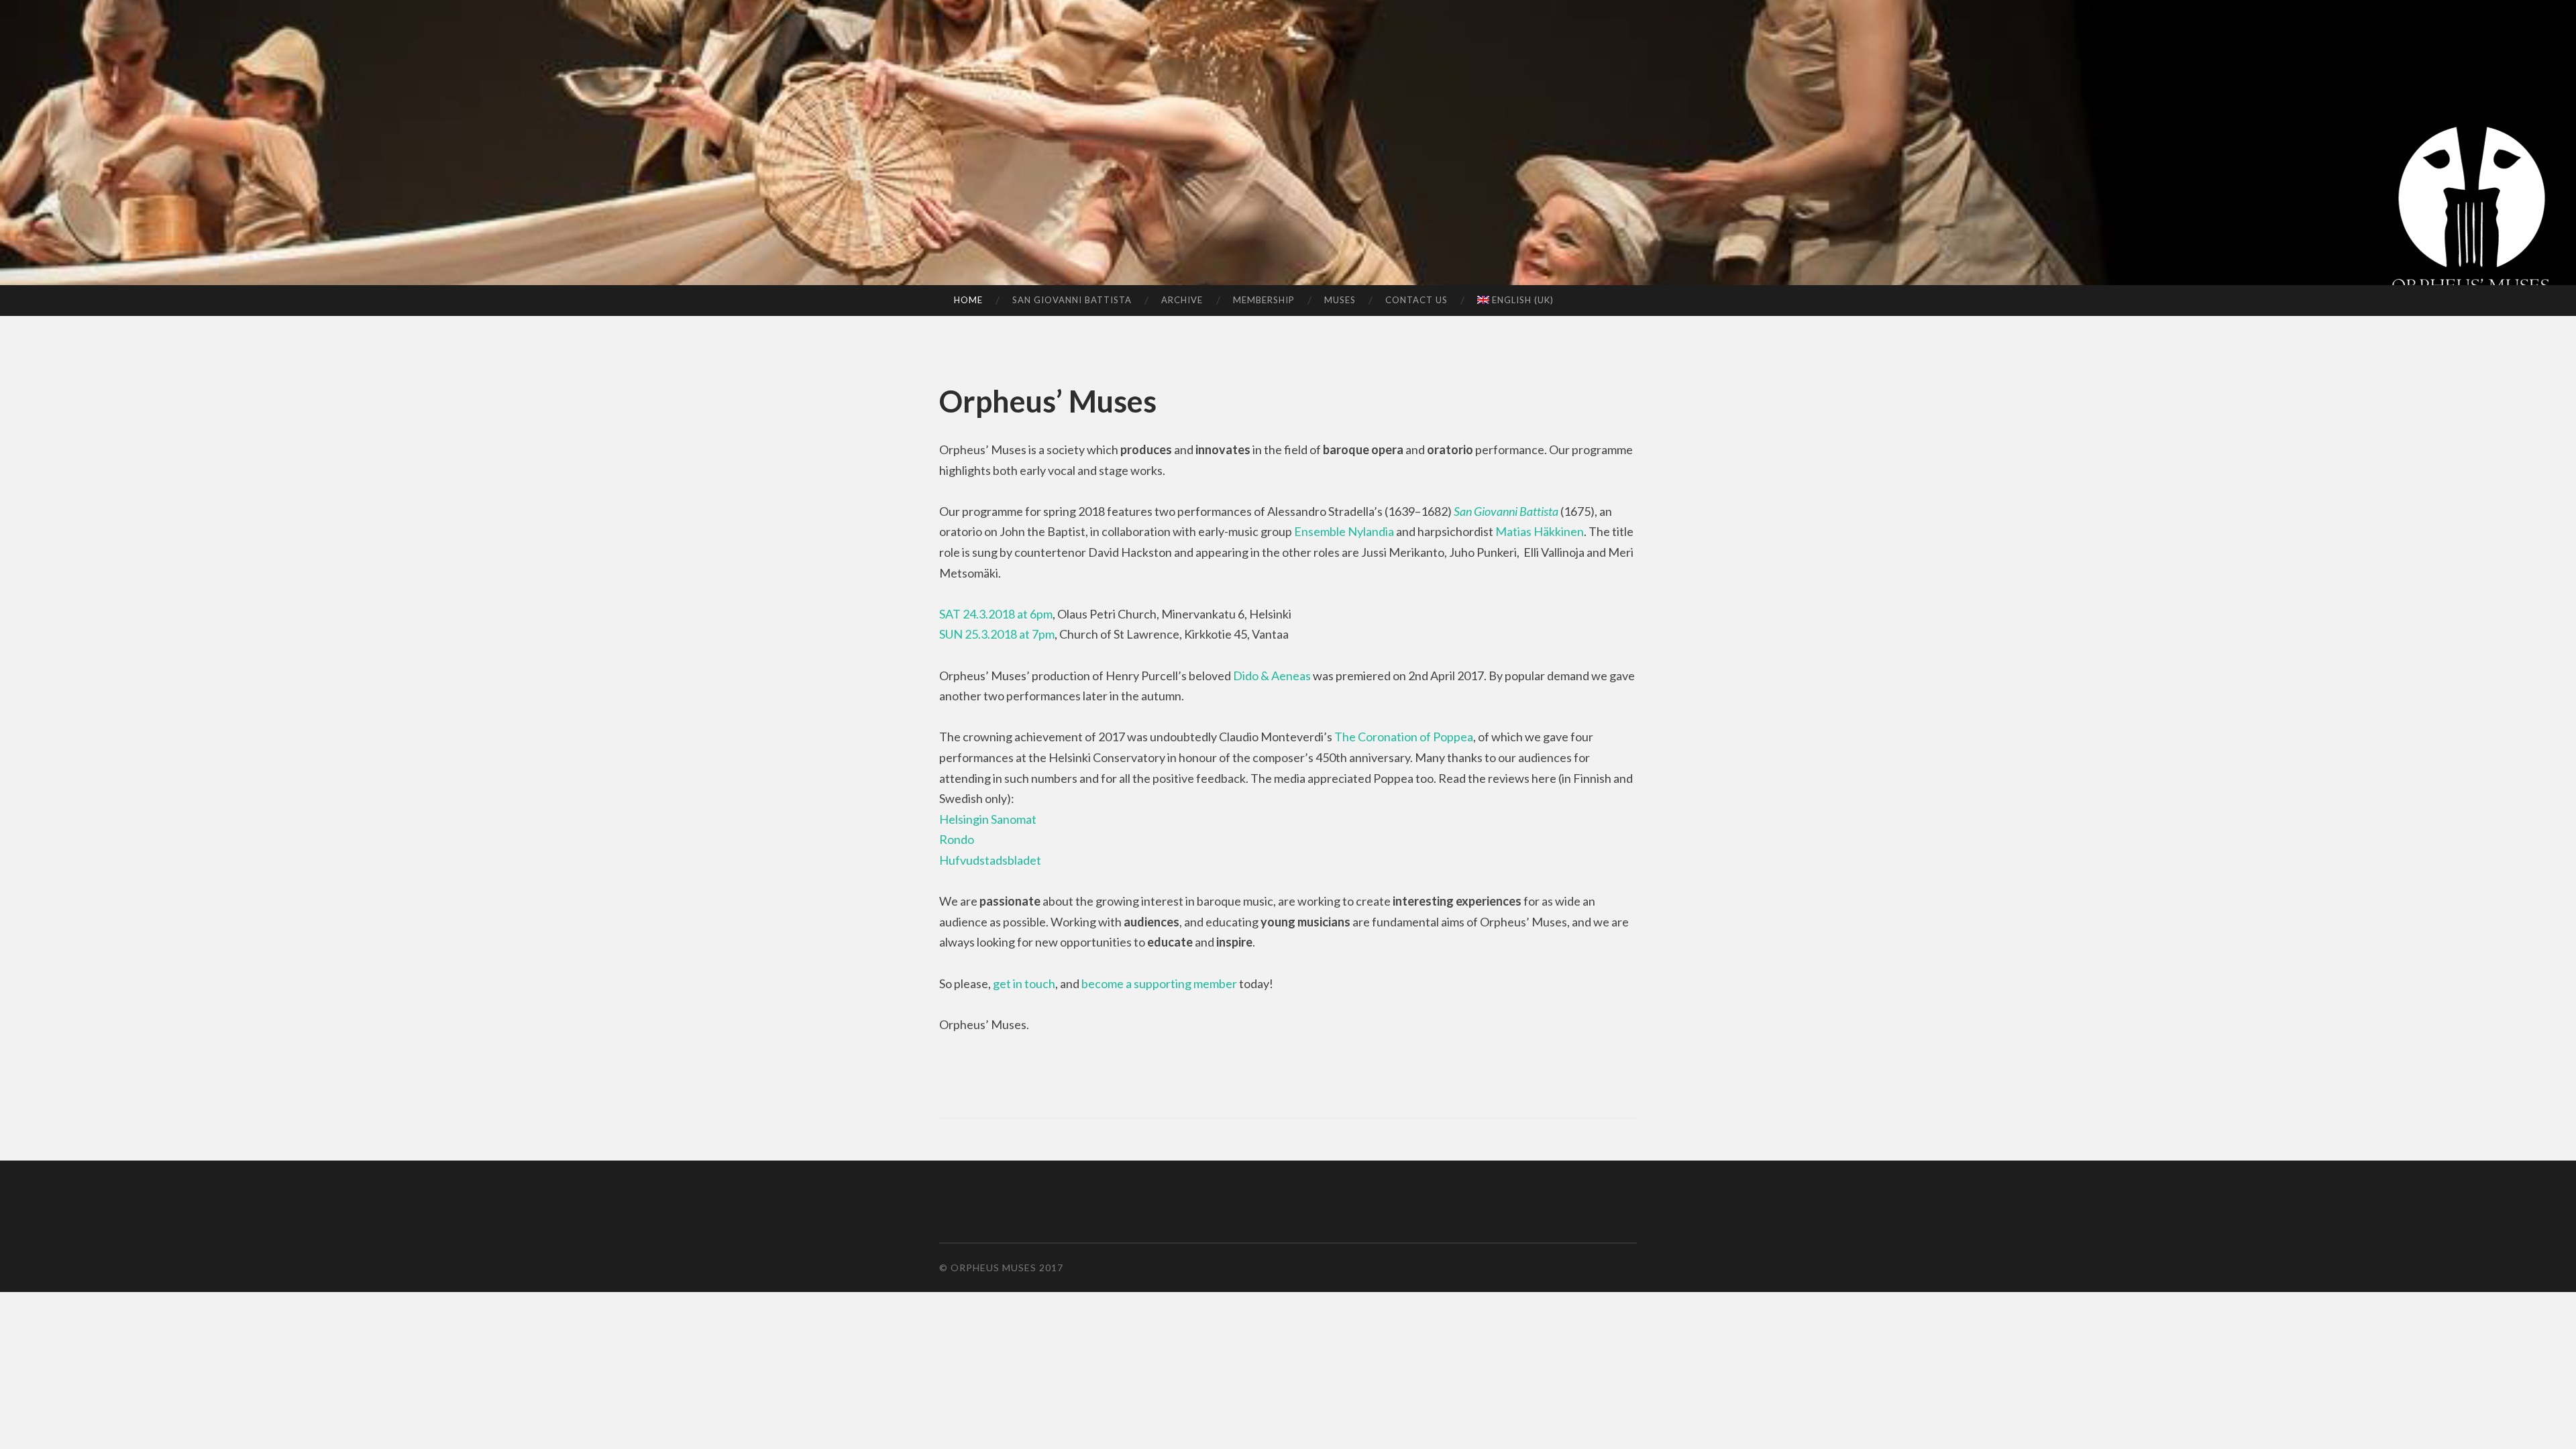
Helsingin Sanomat (988, 819)
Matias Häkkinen (1540, 531)
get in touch (1024, 983)
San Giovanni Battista (1072, 300)
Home (968, 300)
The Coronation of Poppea (1404, 737)
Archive (1182, 300)
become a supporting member (1159, 983)
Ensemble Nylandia (1344, 531)
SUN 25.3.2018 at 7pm (997, 634)
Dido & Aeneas (1272, 676)
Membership (1264, 300)
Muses (1340, 300)
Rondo (957, 839)
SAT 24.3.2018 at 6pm (996, 614)
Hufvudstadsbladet (990, 860)
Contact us (1416, 300)
